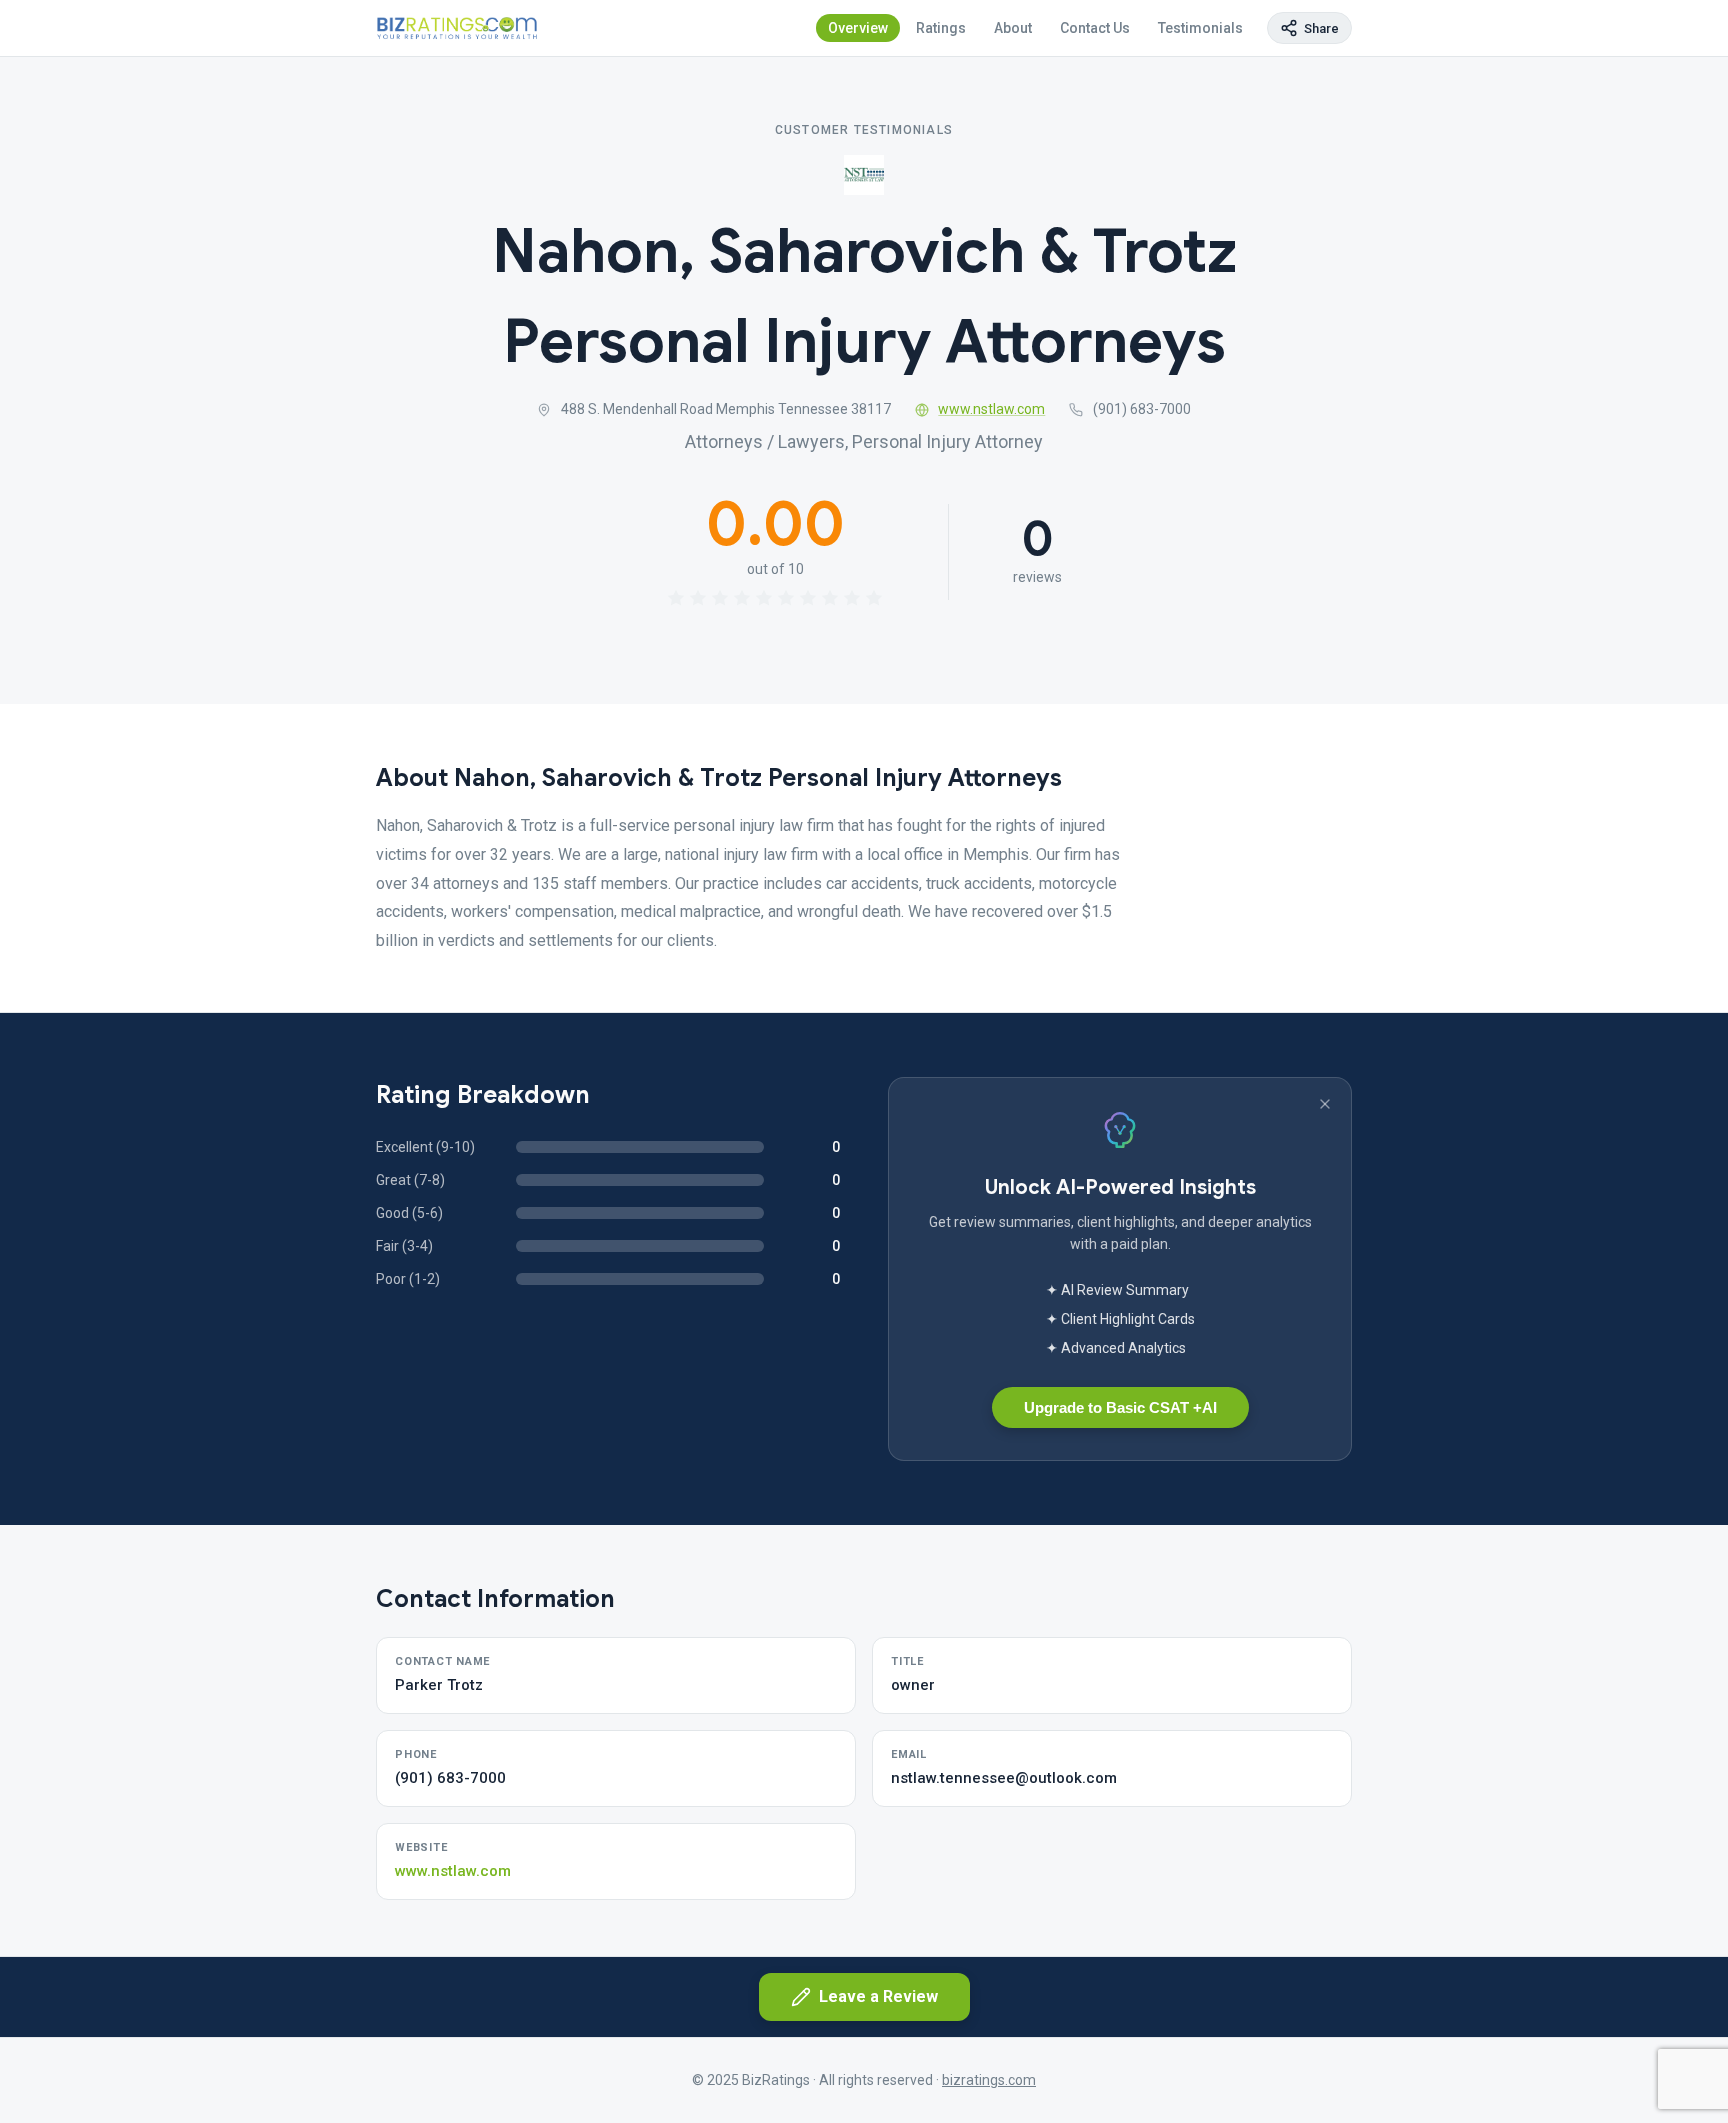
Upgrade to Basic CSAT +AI (1120, 1407)
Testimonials (1200, 28)
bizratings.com (989, 2080)
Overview (858, 28)
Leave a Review (878, 1996)
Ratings (941, 28)
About (1013, 28)
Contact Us (1095, 28)
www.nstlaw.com (991, 409)
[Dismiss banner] (1325, 1104)
